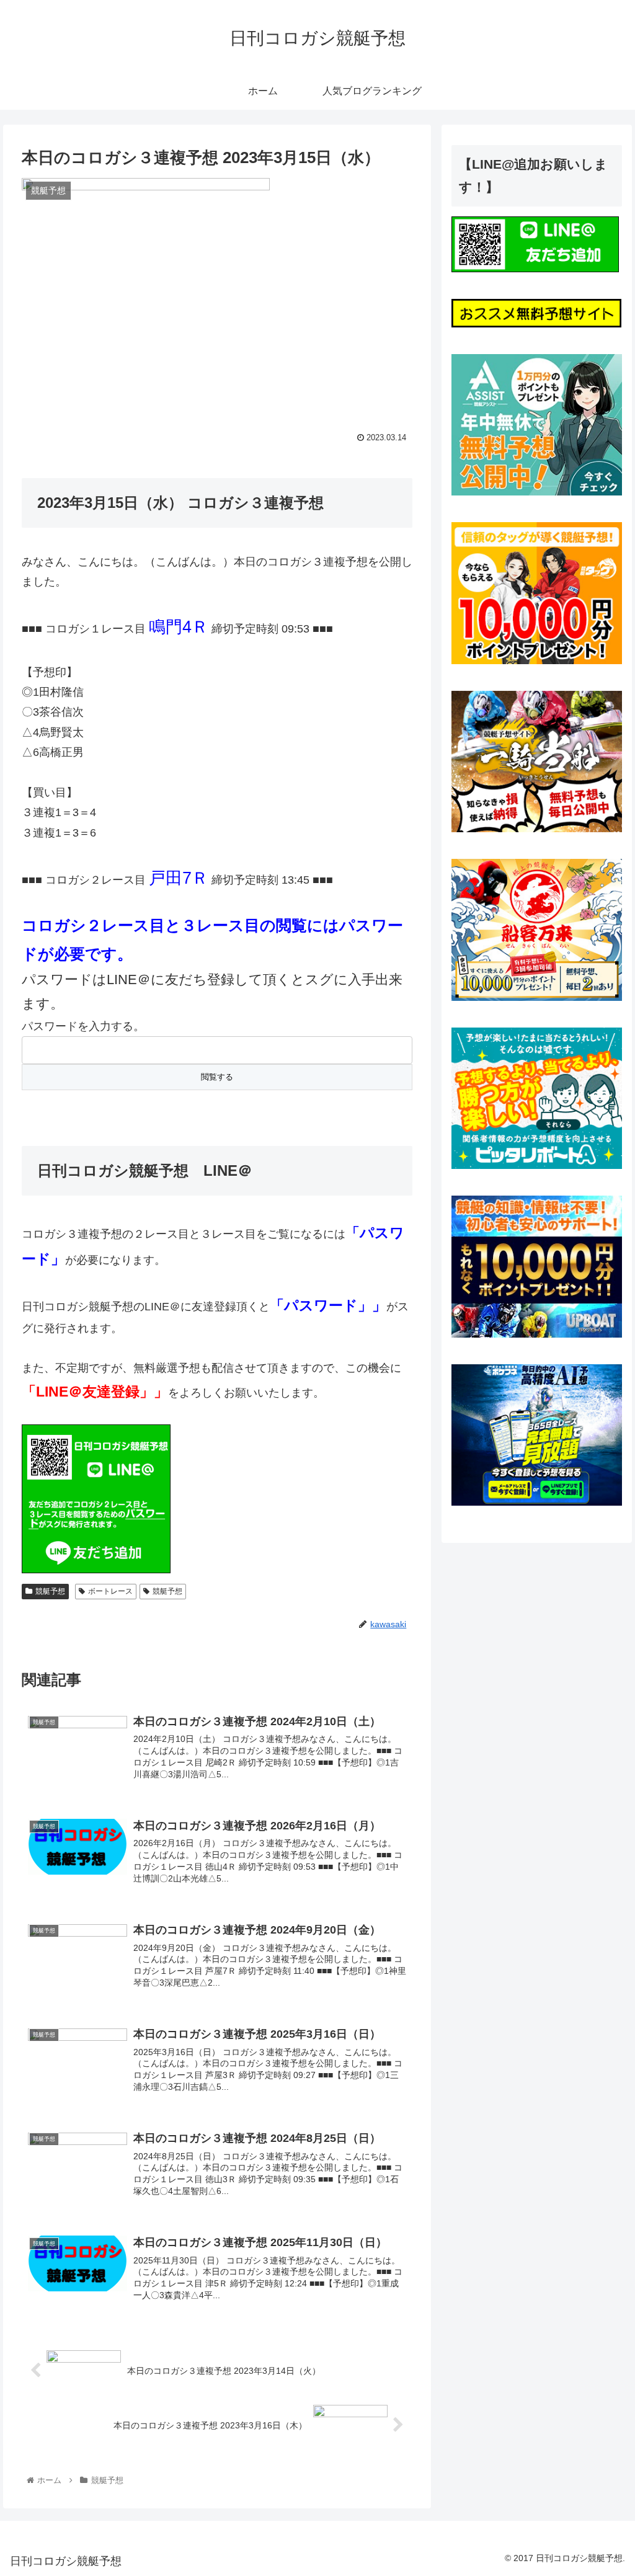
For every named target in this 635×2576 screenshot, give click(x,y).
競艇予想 (50, 1591)
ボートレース (110, 1591)
